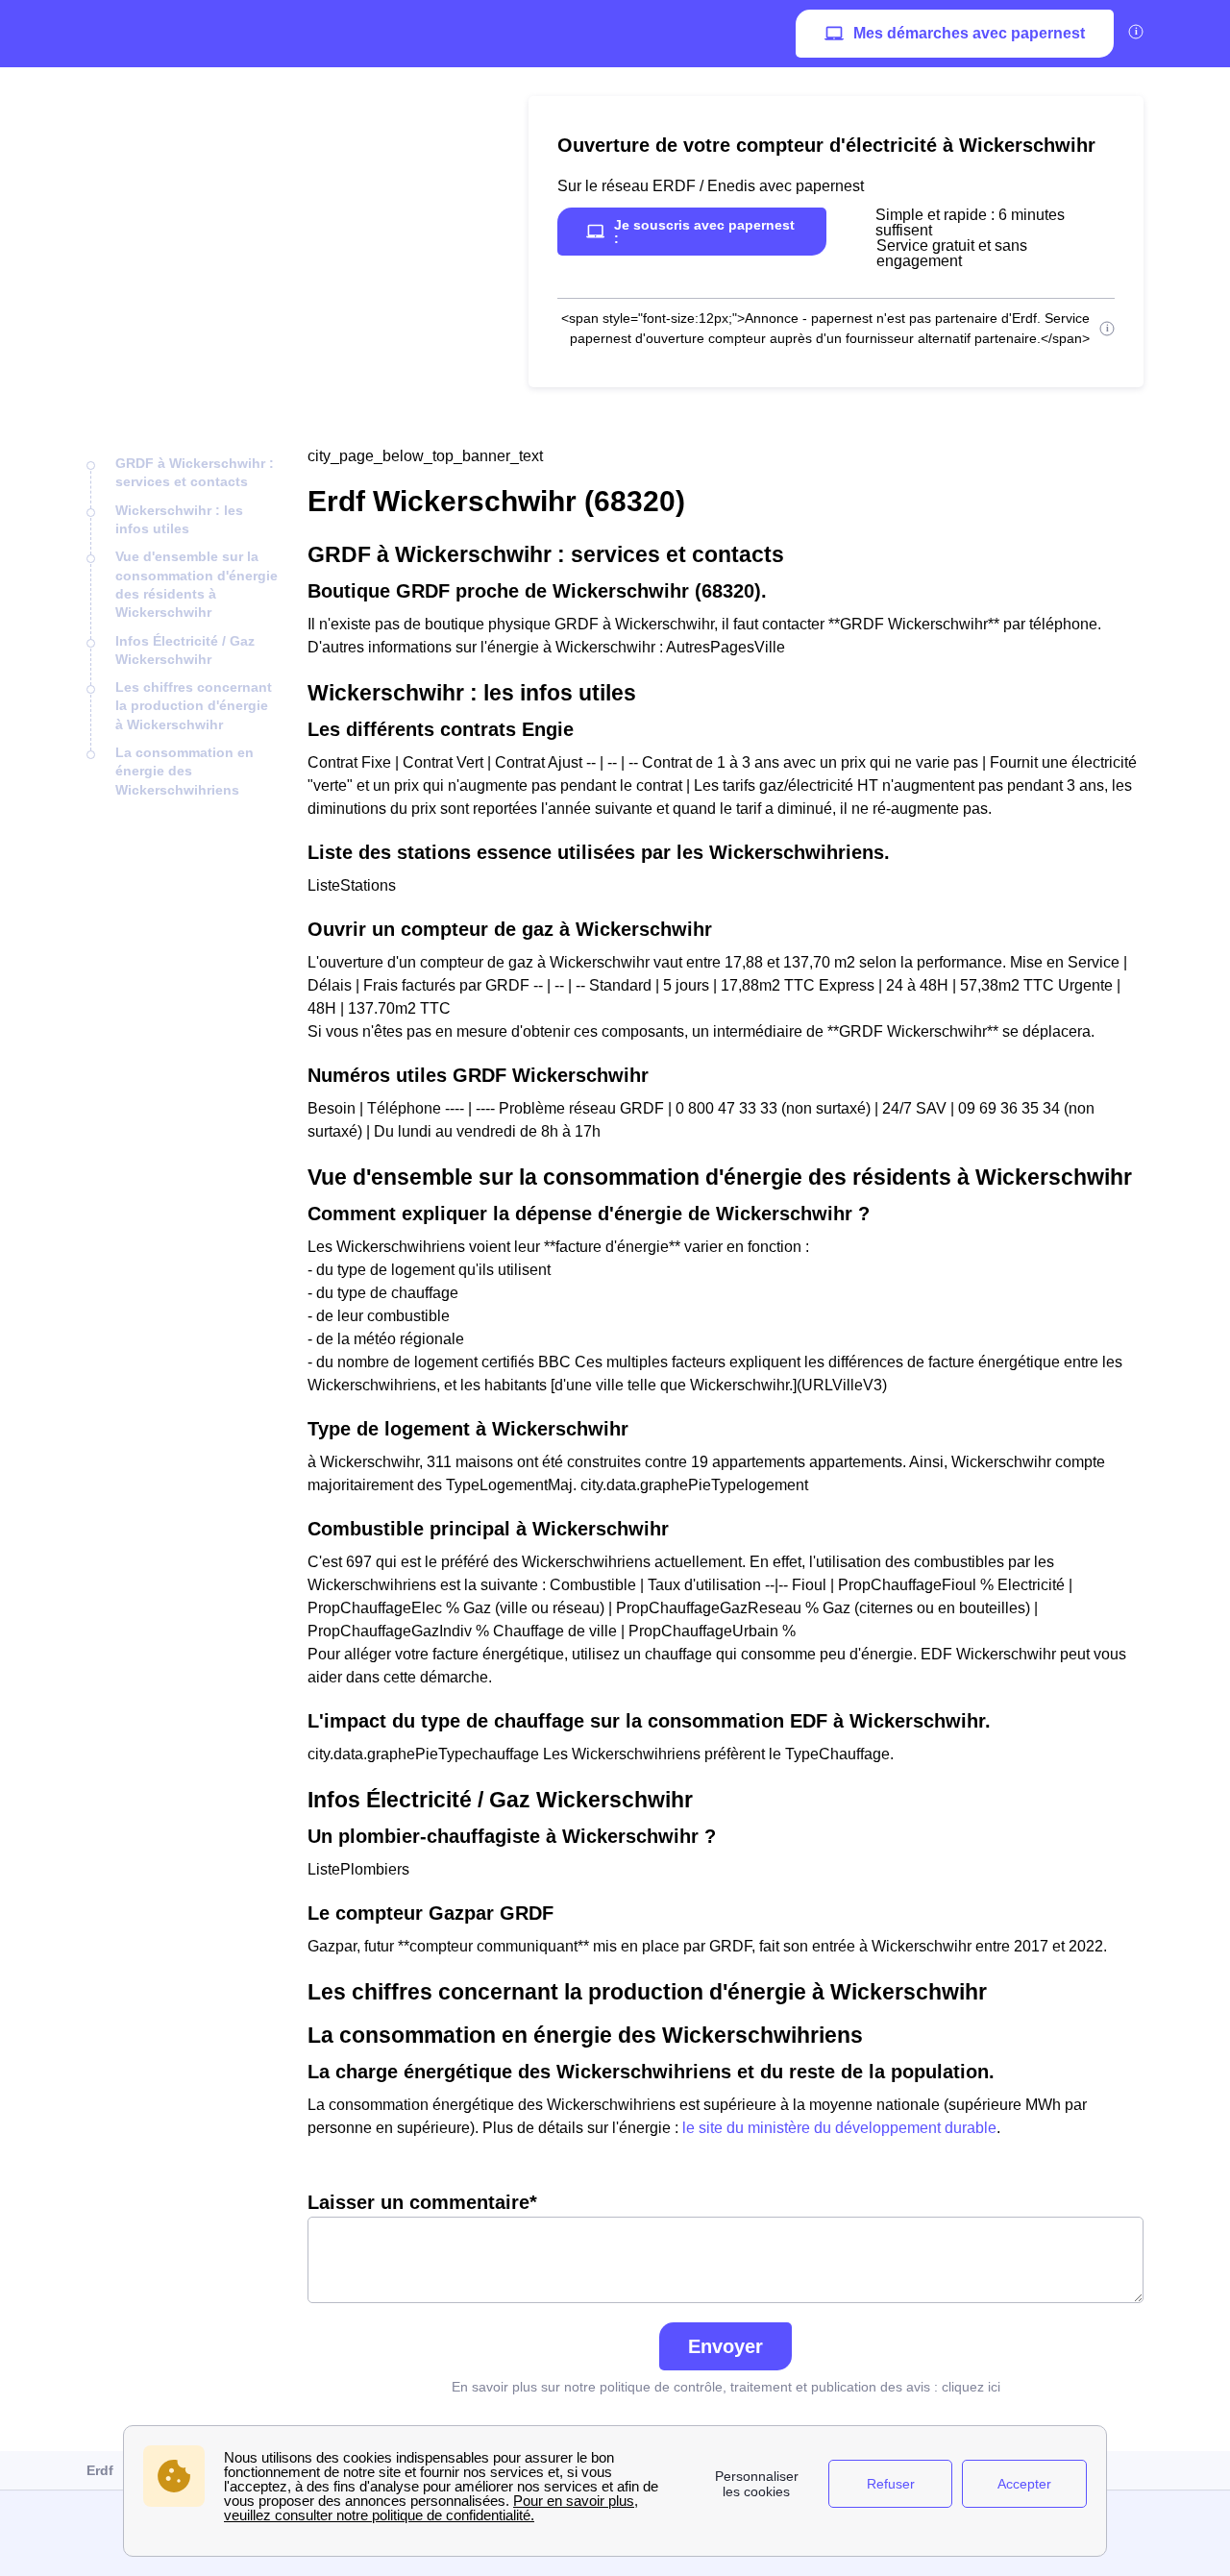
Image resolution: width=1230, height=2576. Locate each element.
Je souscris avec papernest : (704, 232)
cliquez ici (971, 2387)
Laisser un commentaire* (422, 2202)
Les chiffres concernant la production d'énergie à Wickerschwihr (194, 706)
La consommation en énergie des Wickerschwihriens (184, 771)
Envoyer (726, 2346)
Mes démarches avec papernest (969, 33)
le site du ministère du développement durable (839, 2128)
